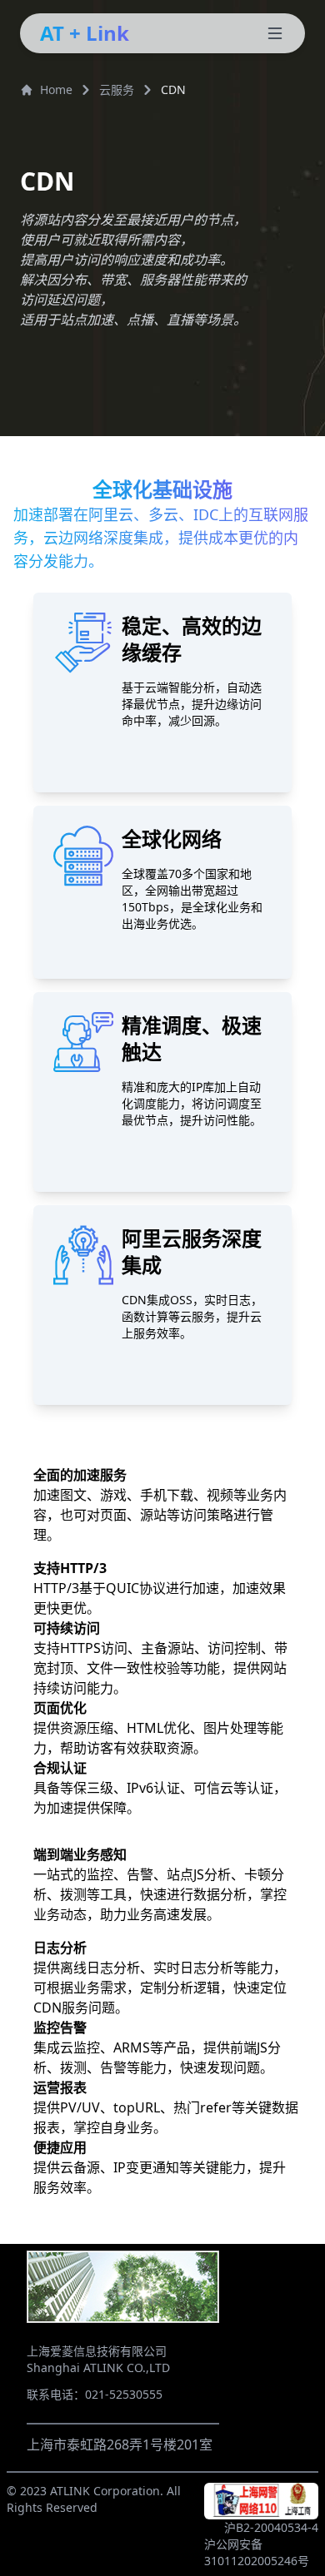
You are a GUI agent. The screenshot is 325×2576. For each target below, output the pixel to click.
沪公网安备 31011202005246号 (257, 2552)
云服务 (117, 89)
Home (56, 89)
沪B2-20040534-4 (271, 2527)
